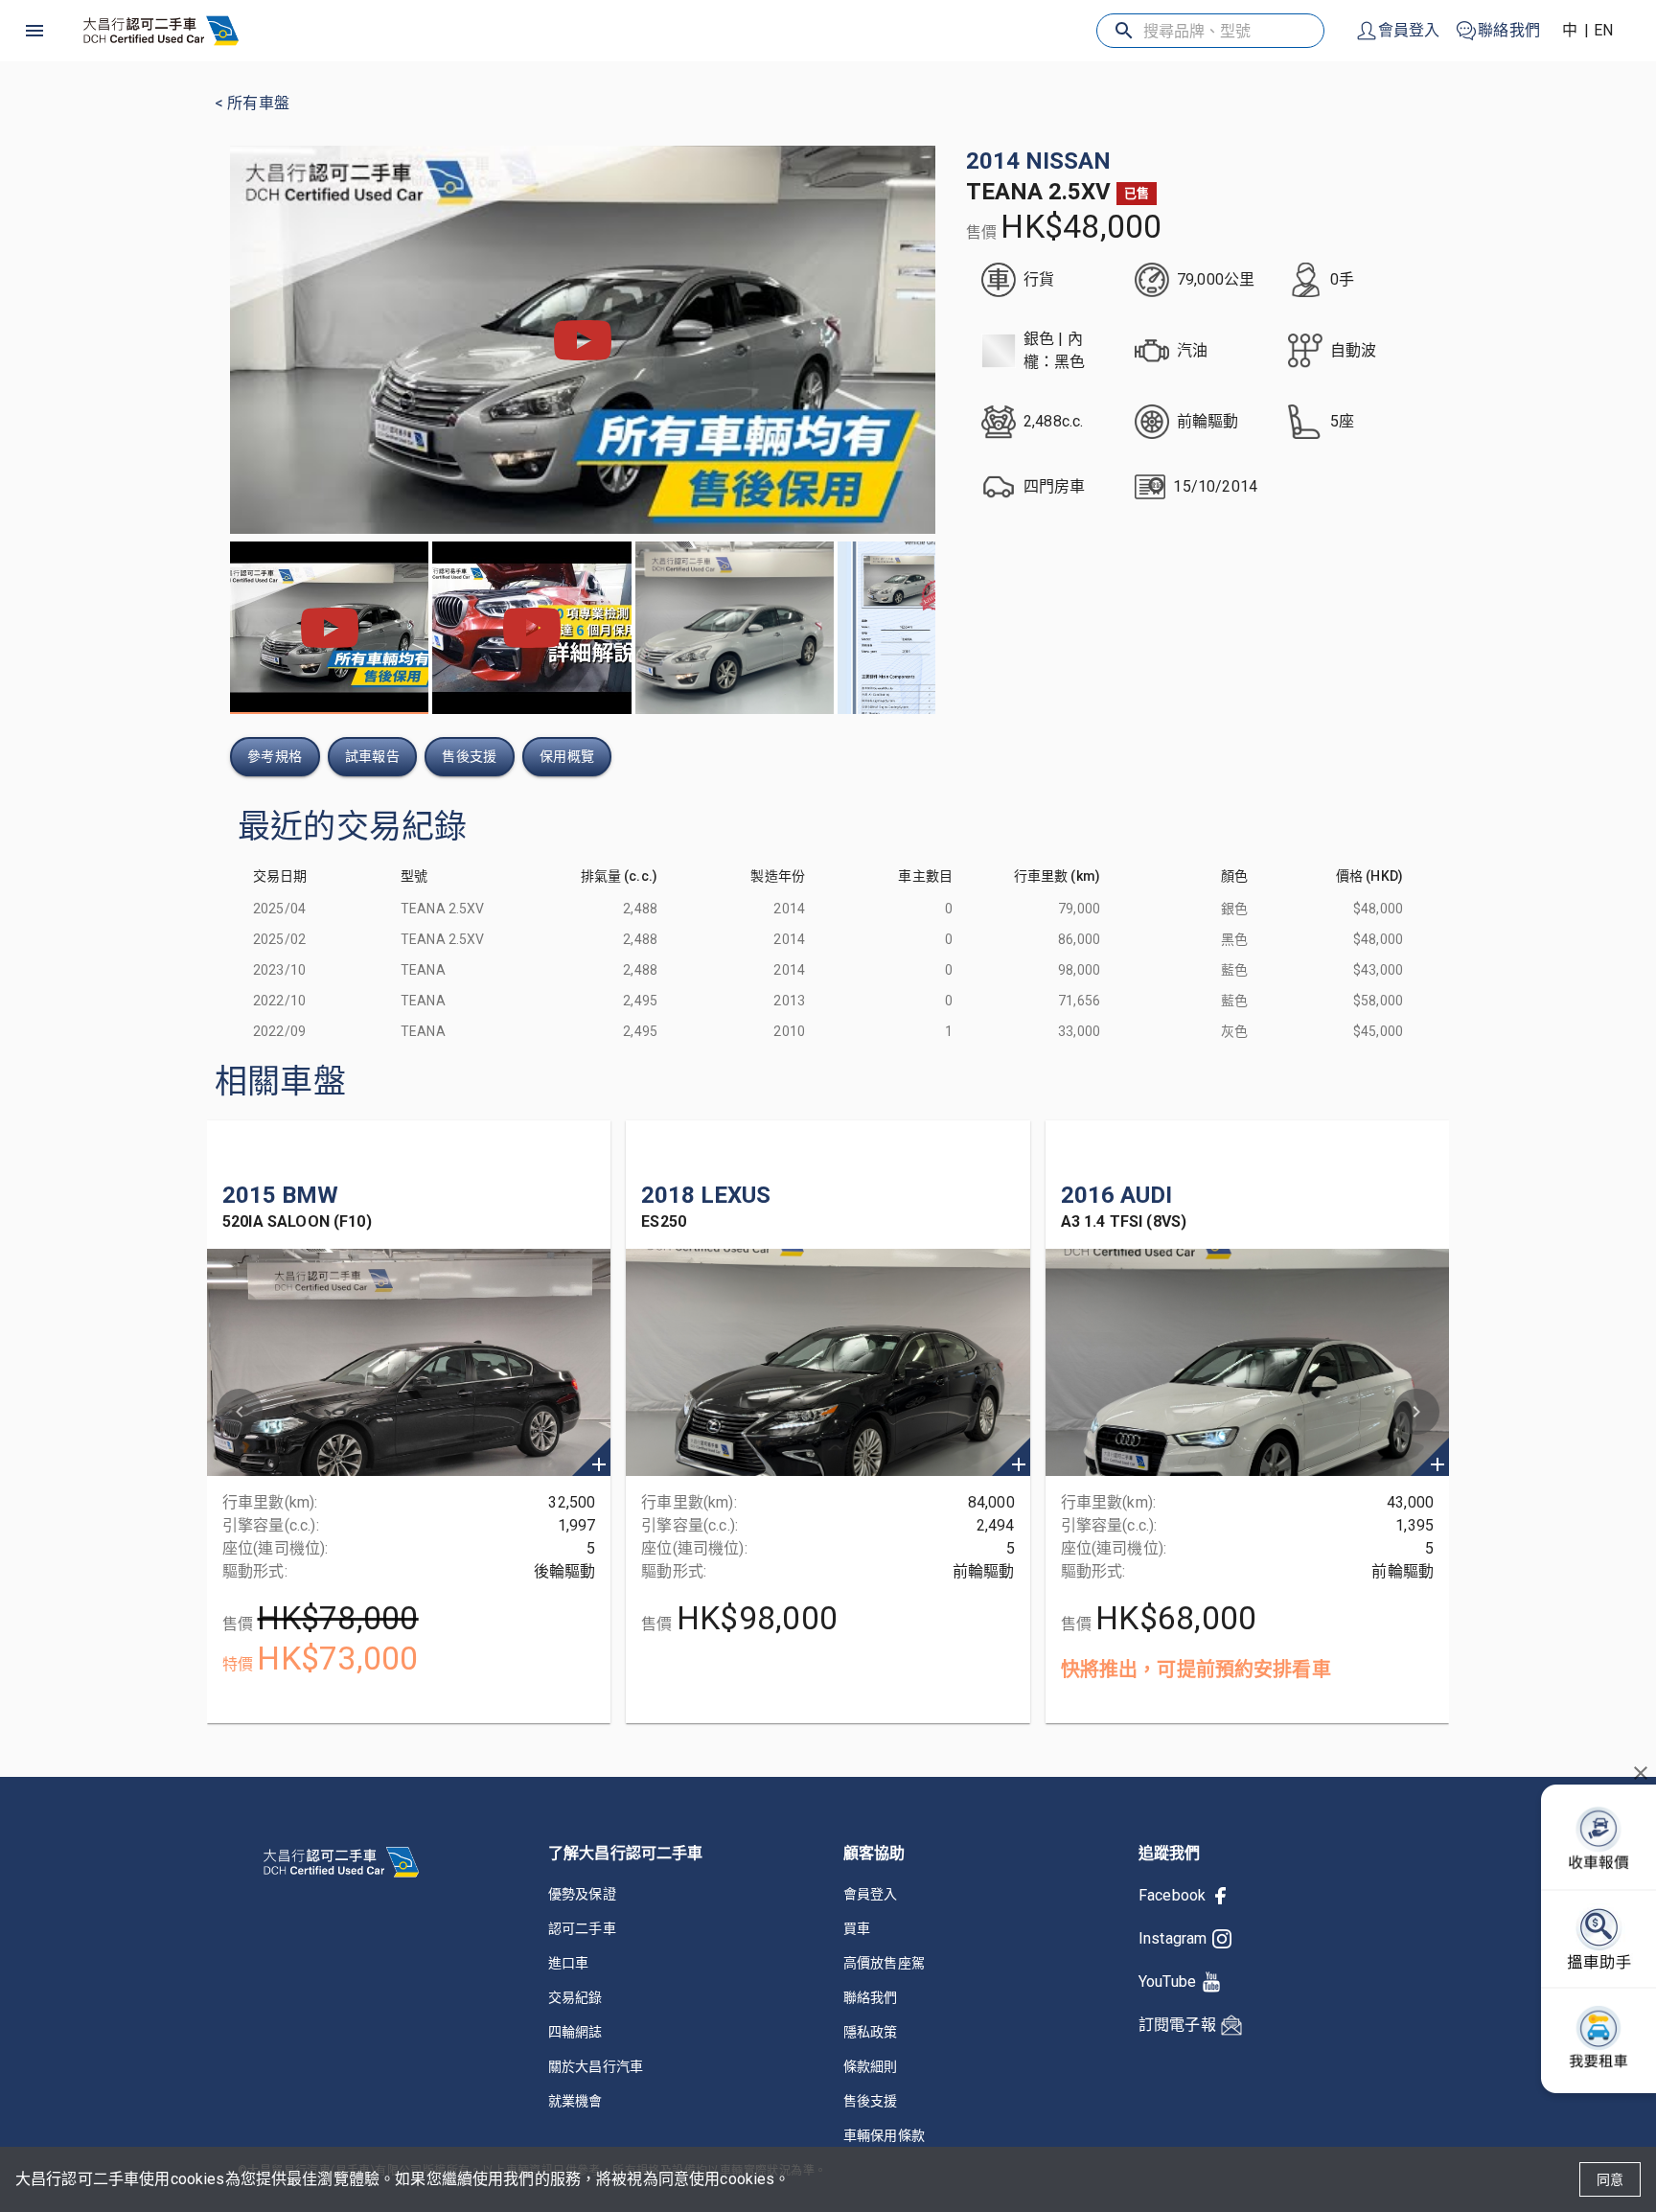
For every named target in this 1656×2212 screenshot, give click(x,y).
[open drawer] (34, 31)
